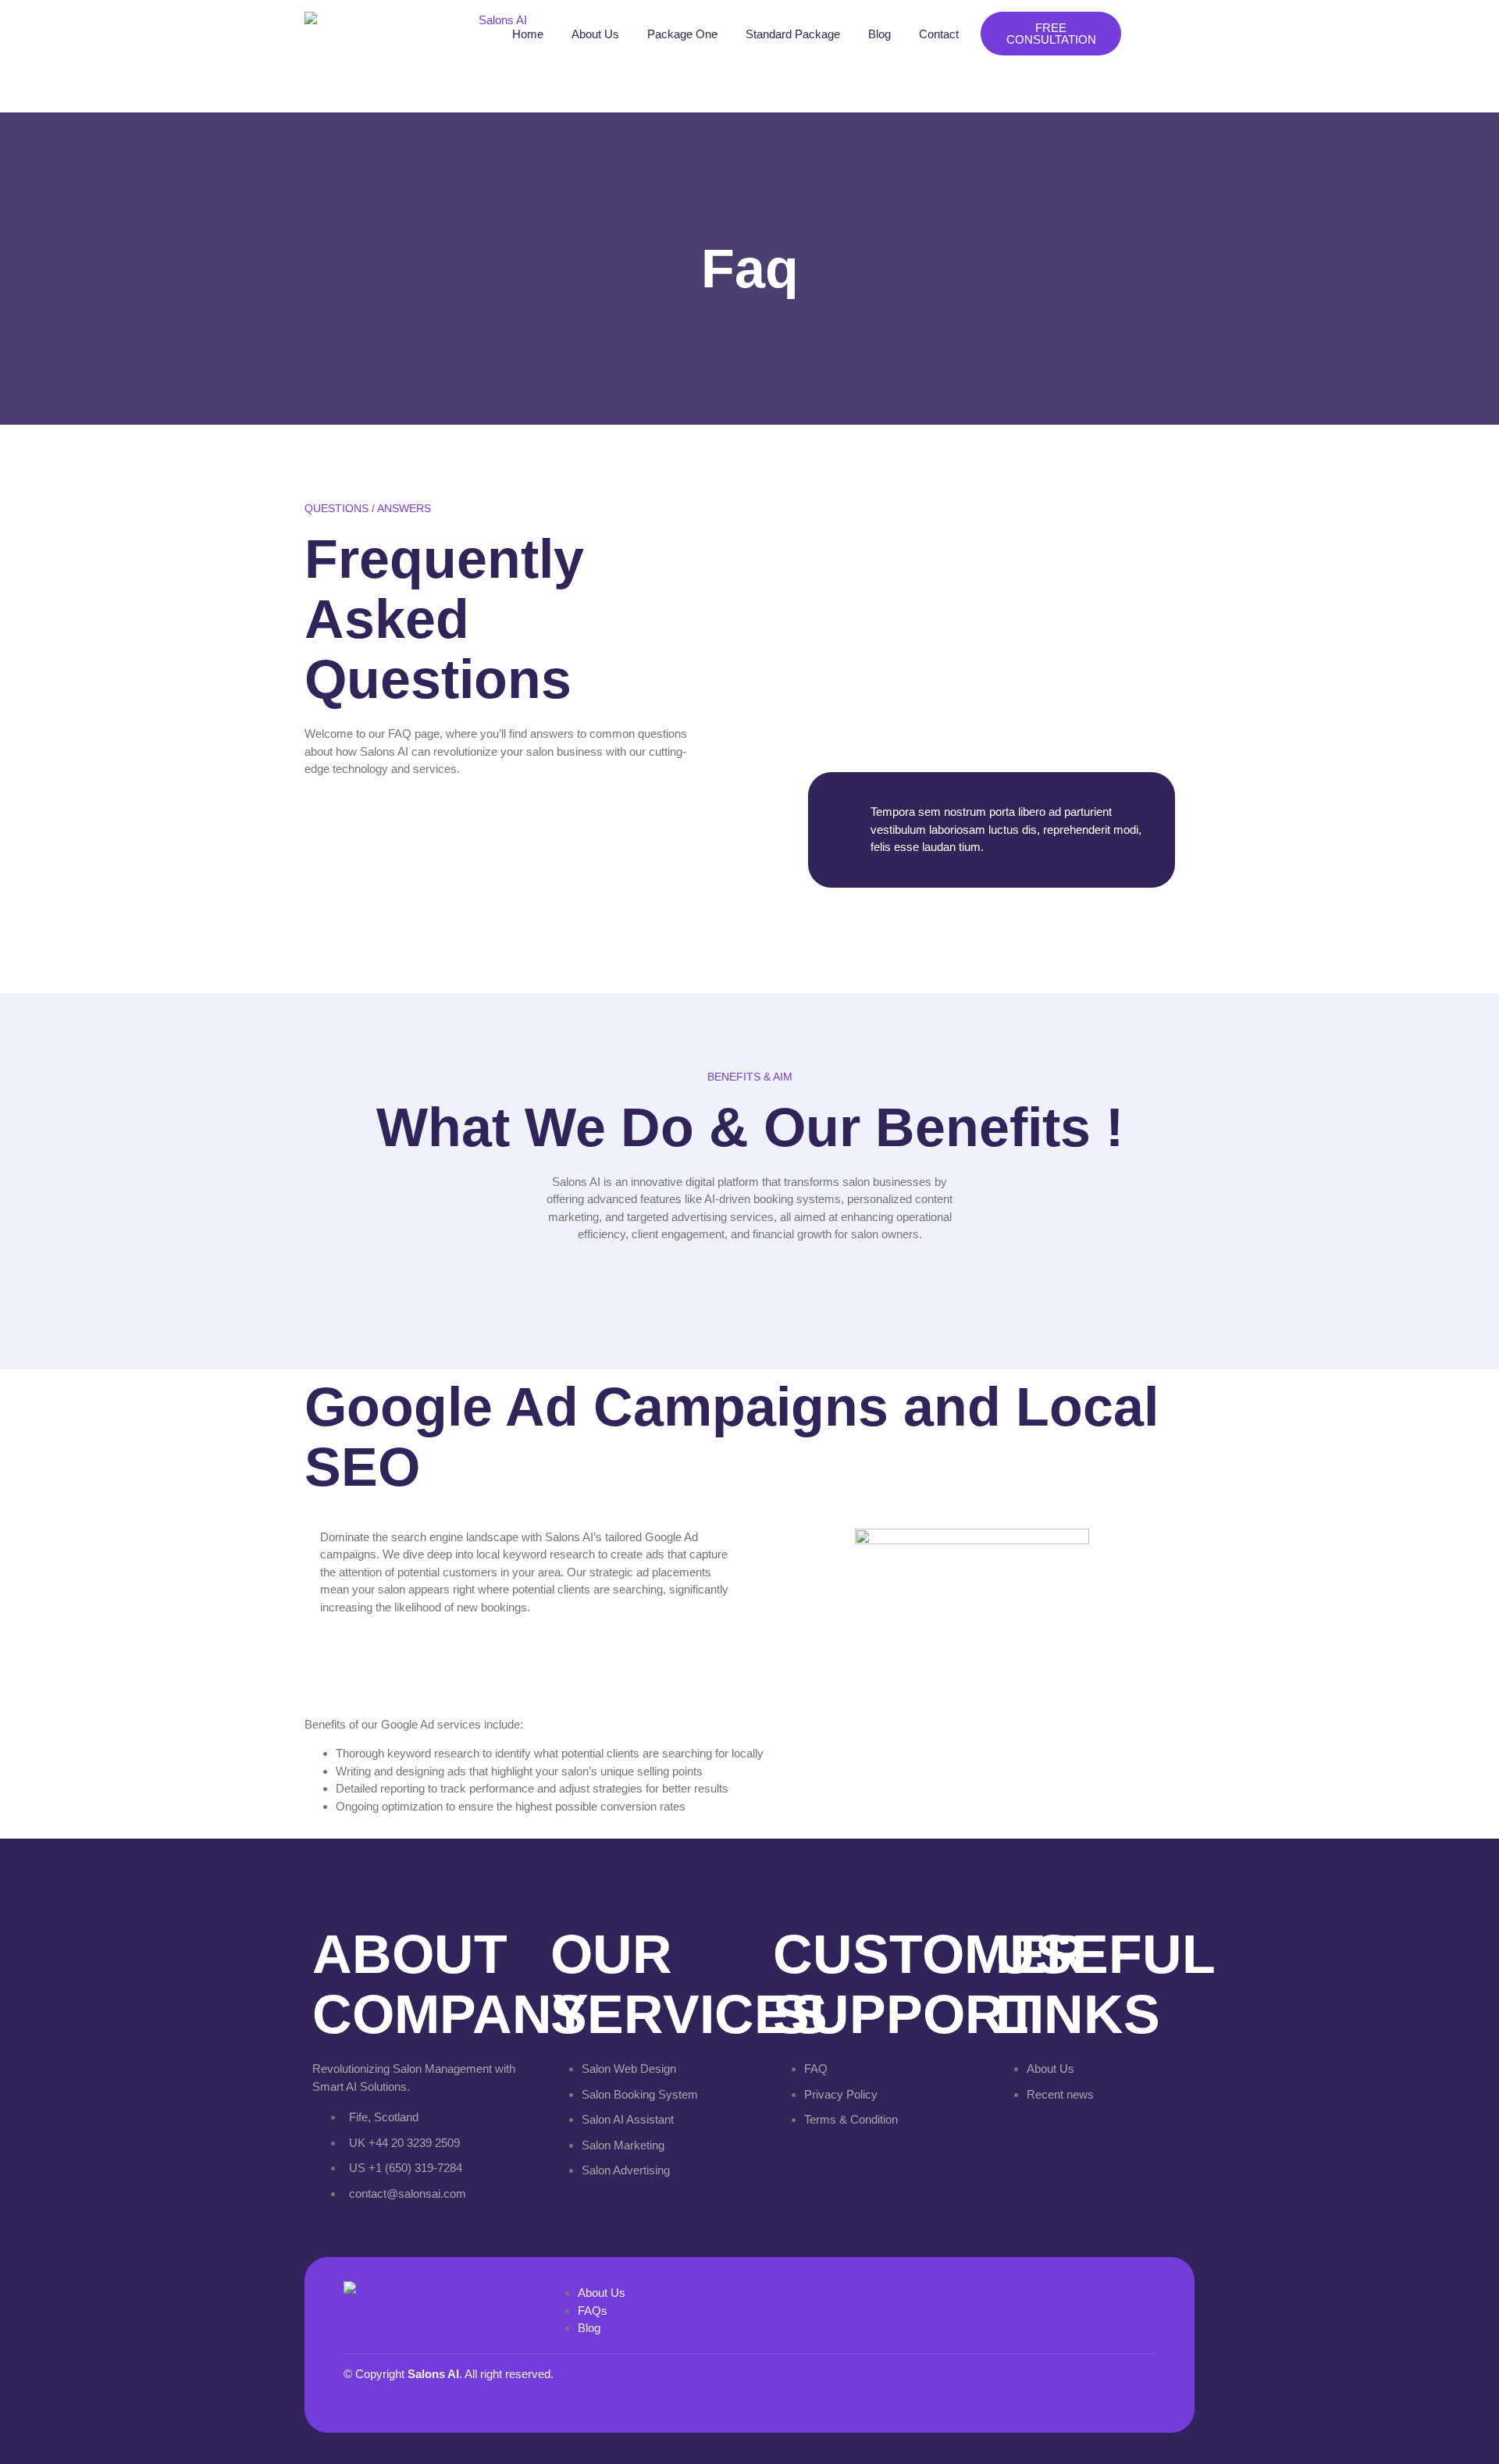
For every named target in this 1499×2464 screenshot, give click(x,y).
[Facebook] (1030, 2385)
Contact (939, 34)
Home (528, 34)
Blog (879, 34)
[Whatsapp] (1083, 2385)
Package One (682, 34)
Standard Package (793, 34)
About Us (595, 34)
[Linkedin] (1136, 2385)
